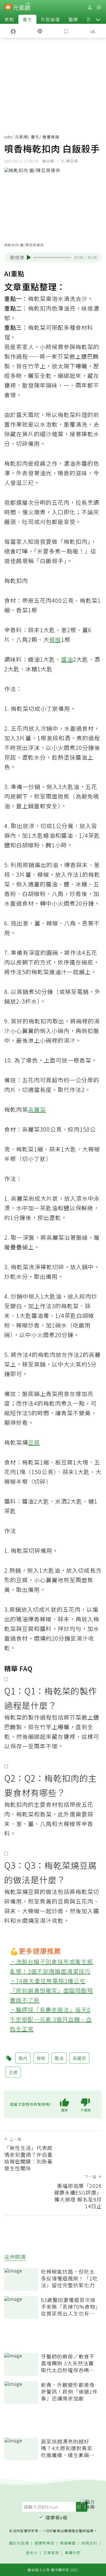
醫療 (73, 19)
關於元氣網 (19, 2543)
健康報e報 (57, 2517)
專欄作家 (73, 2553)
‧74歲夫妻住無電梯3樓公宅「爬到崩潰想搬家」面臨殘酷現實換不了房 (51, 1990)
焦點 (9, 19)
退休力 (32, 2553)
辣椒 (55, 639)
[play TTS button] (29, 257)
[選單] (99, 8)
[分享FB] (13, 31)
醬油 (67, 659)
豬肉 (23, 2058)
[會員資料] (90, 8)
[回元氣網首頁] (22, 7)
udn (8, 137)
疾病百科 (89, 2543)
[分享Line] (40, 31)
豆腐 (34, 1442)
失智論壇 (50, 19)
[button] (98, 19)
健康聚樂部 (44, 2543)
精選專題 (68, 2543)
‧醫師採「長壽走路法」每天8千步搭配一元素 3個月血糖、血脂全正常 (51, 2019)
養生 (27, 19)
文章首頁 (51, 2553)
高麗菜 (37, 1109)
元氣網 (21, 137)
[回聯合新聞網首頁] (8, 8)
